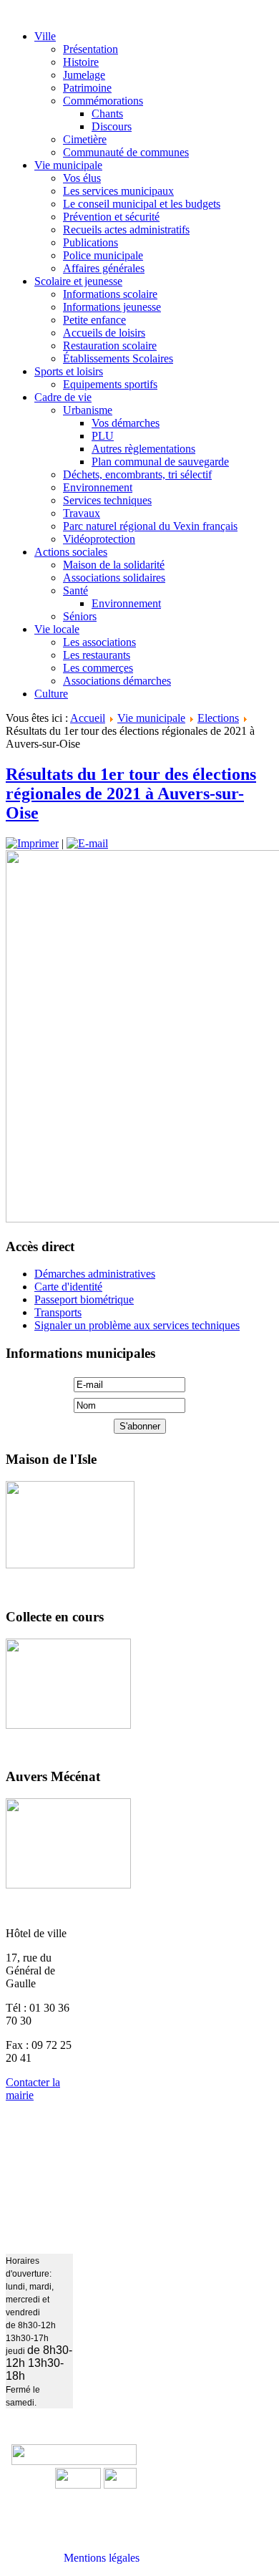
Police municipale (103, 255)
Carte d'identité (68, 1287)
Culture (51, 694)
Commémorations (103, 101)
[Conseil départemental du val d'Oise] (120, 2485)
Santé (75, 590)
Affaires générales (104, 268)
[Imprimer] (32, 843)
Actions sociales (71, 552)
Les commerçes (98, 668)
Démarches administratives (95, 1274)
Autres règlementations (143, 449)
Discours (112, 126)
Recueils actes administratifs (126, 230)
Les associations (99, 642)
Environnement (98, 487)
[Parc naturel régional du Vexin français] (78, 2485)
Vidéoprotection (99, 539)
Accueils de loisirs (104, 333)
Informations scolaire (110, 294)
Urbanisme (88, 410)
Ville (45, 36)
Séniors (80, 616)
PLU (103, 436)
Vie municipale (68, 165)
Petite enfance (94, 320)
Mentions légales (102, 2558)
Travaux (82, 513)
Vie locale (57, 629)
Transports (58, 1312)
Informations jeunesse (112, 307)
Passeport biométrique (84, 1299)
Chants (107, 114)
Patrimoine (87, 88)
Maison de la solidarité (114, 565)
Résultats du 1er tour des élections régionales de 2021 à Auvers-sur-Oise (131, 793)
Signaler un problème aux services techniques (137, 1325)
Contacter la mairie (33, 2089)
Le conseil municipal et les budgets (142, 204)
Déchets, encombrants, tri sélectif (137, 474)
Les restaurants (97, 655)
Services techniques (107, 500)
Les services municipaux (118, 191)
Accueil (88, 718)
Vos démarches (126, 423)
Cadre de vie (63, 397)
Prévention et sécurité (111, 217)
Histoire (81, 62)
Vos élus (82, 178)
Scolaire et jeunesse (78, 281)
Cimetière (85, 139)
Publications (90, 242)
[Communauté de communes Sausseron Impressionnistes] (74, 2461)
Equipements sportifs (110, 384)
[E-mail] (87, 843)
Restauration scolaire (110, 346)
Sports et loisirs (69, 371)
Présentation (90, 49)
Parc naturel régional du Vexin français (150, 526)
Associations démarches (117, 681)
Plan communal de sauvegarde (160, 462)
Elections (218, 718)
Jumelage (84, 75)
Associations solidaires (114, 578)
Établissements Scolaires (118, 358)
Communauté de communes (126, 152)
